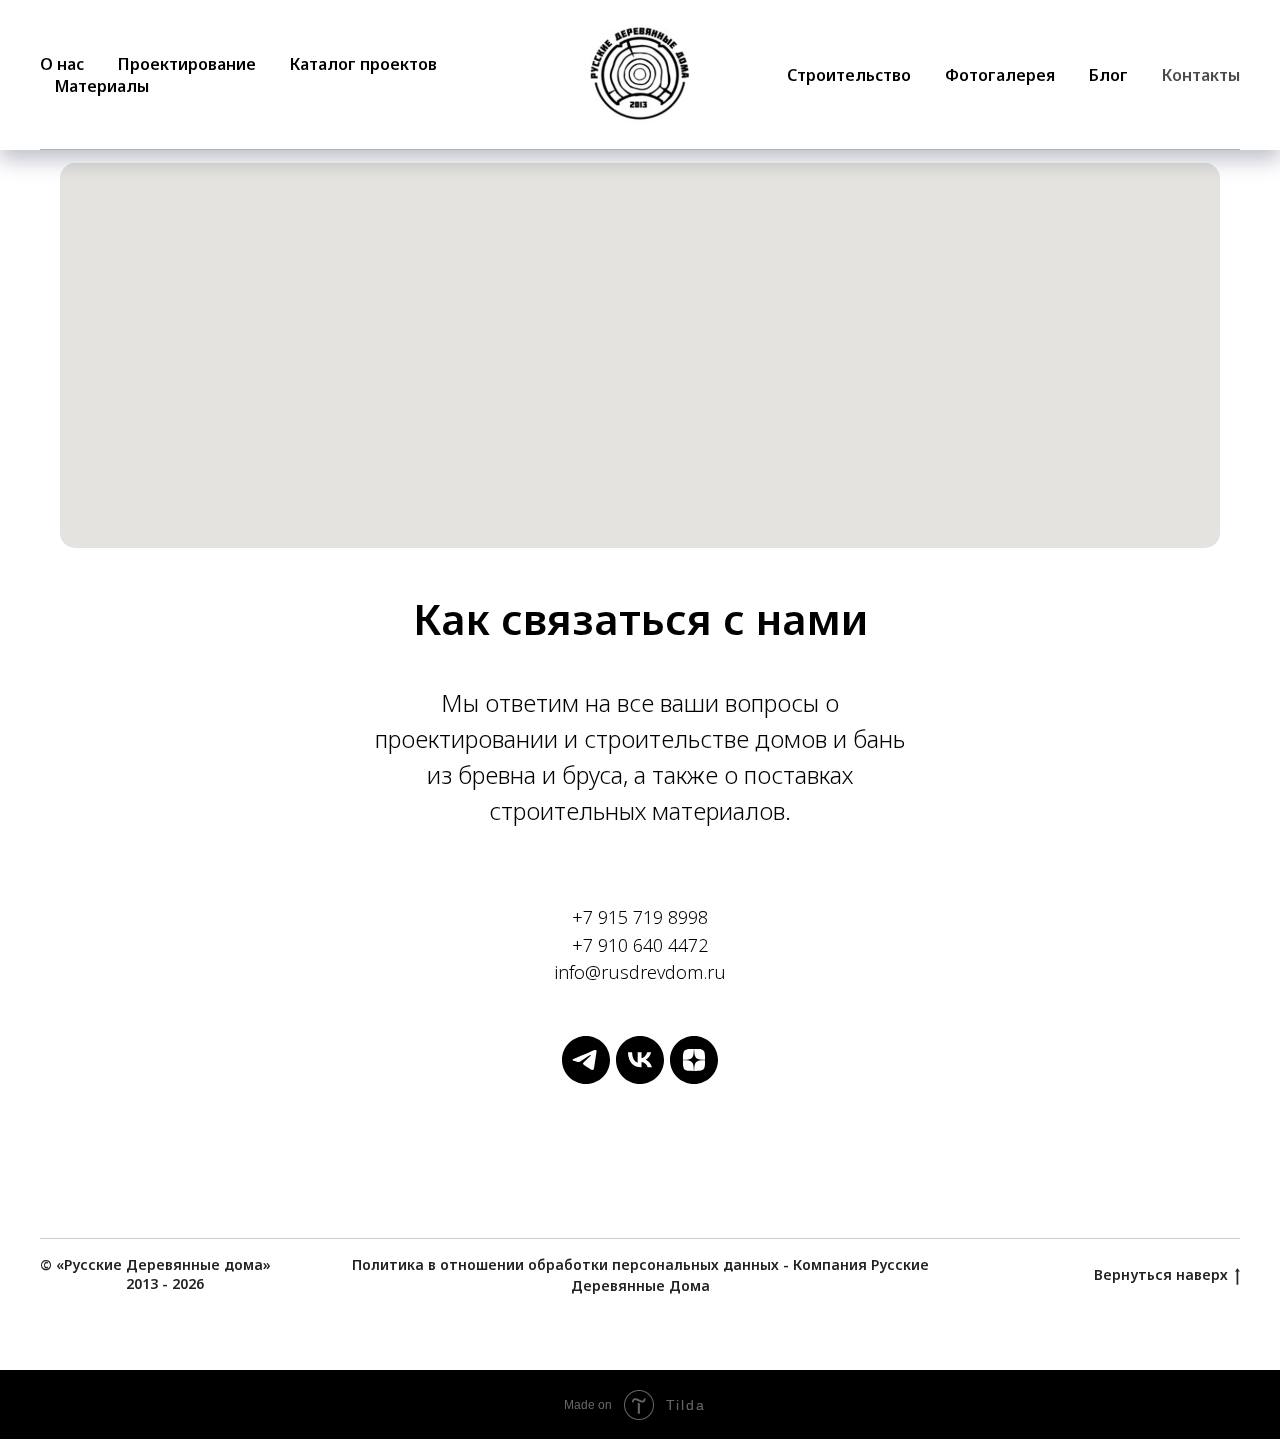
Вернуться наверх (1161, 1275)
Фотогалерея (1000, 75)
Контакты (1201, 75)
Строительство (849, 75)
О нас (62, 64)
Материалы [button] (102, 86)
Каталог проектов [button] (363, 64)
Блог (1108, 75)
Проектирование (187, 64)
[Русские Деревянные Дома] (586, 1078)
